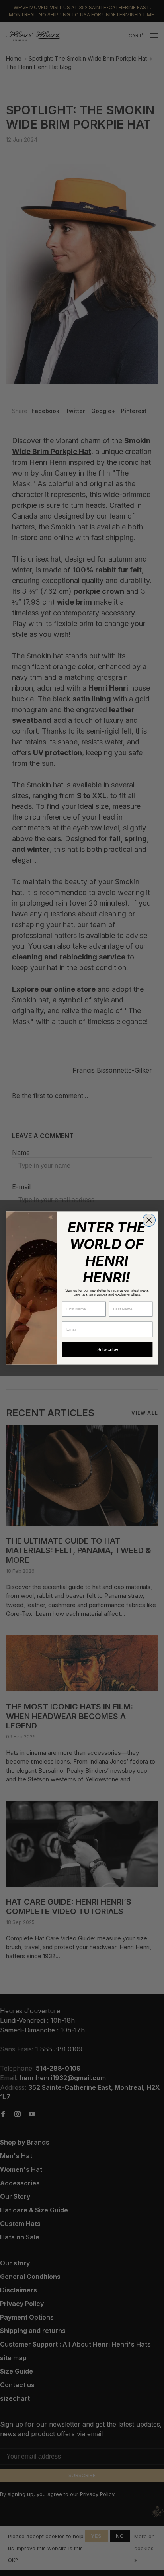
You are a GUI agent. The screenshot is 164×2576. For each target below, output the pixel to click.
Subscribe (107, 1350)
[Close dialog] (149, 1220)
